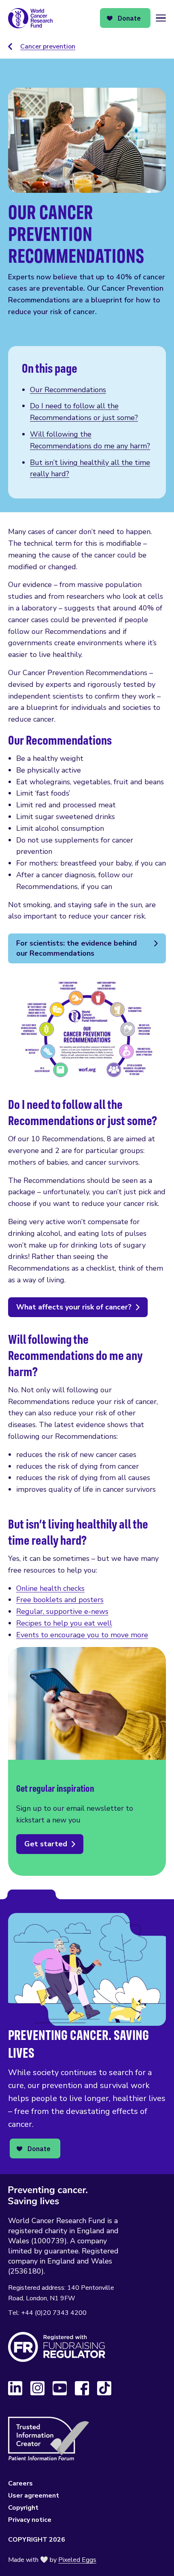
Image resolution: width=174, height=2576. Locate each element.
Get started (46, 1844)
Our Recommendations (68, 390)
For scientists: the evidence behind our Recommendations (76, 948)
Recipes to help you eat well (64, 1623)
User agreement (34, 2496)
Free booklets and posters (60, 1600)
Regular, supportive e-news (62, 1611)
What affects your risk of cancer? (74, 1307)
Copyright (23, 2508)
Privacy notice (30, 2520)
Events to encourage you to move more (82, 1635)
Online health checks (50, 1588)
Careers (20, 2483)
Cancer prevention (48, 46)
